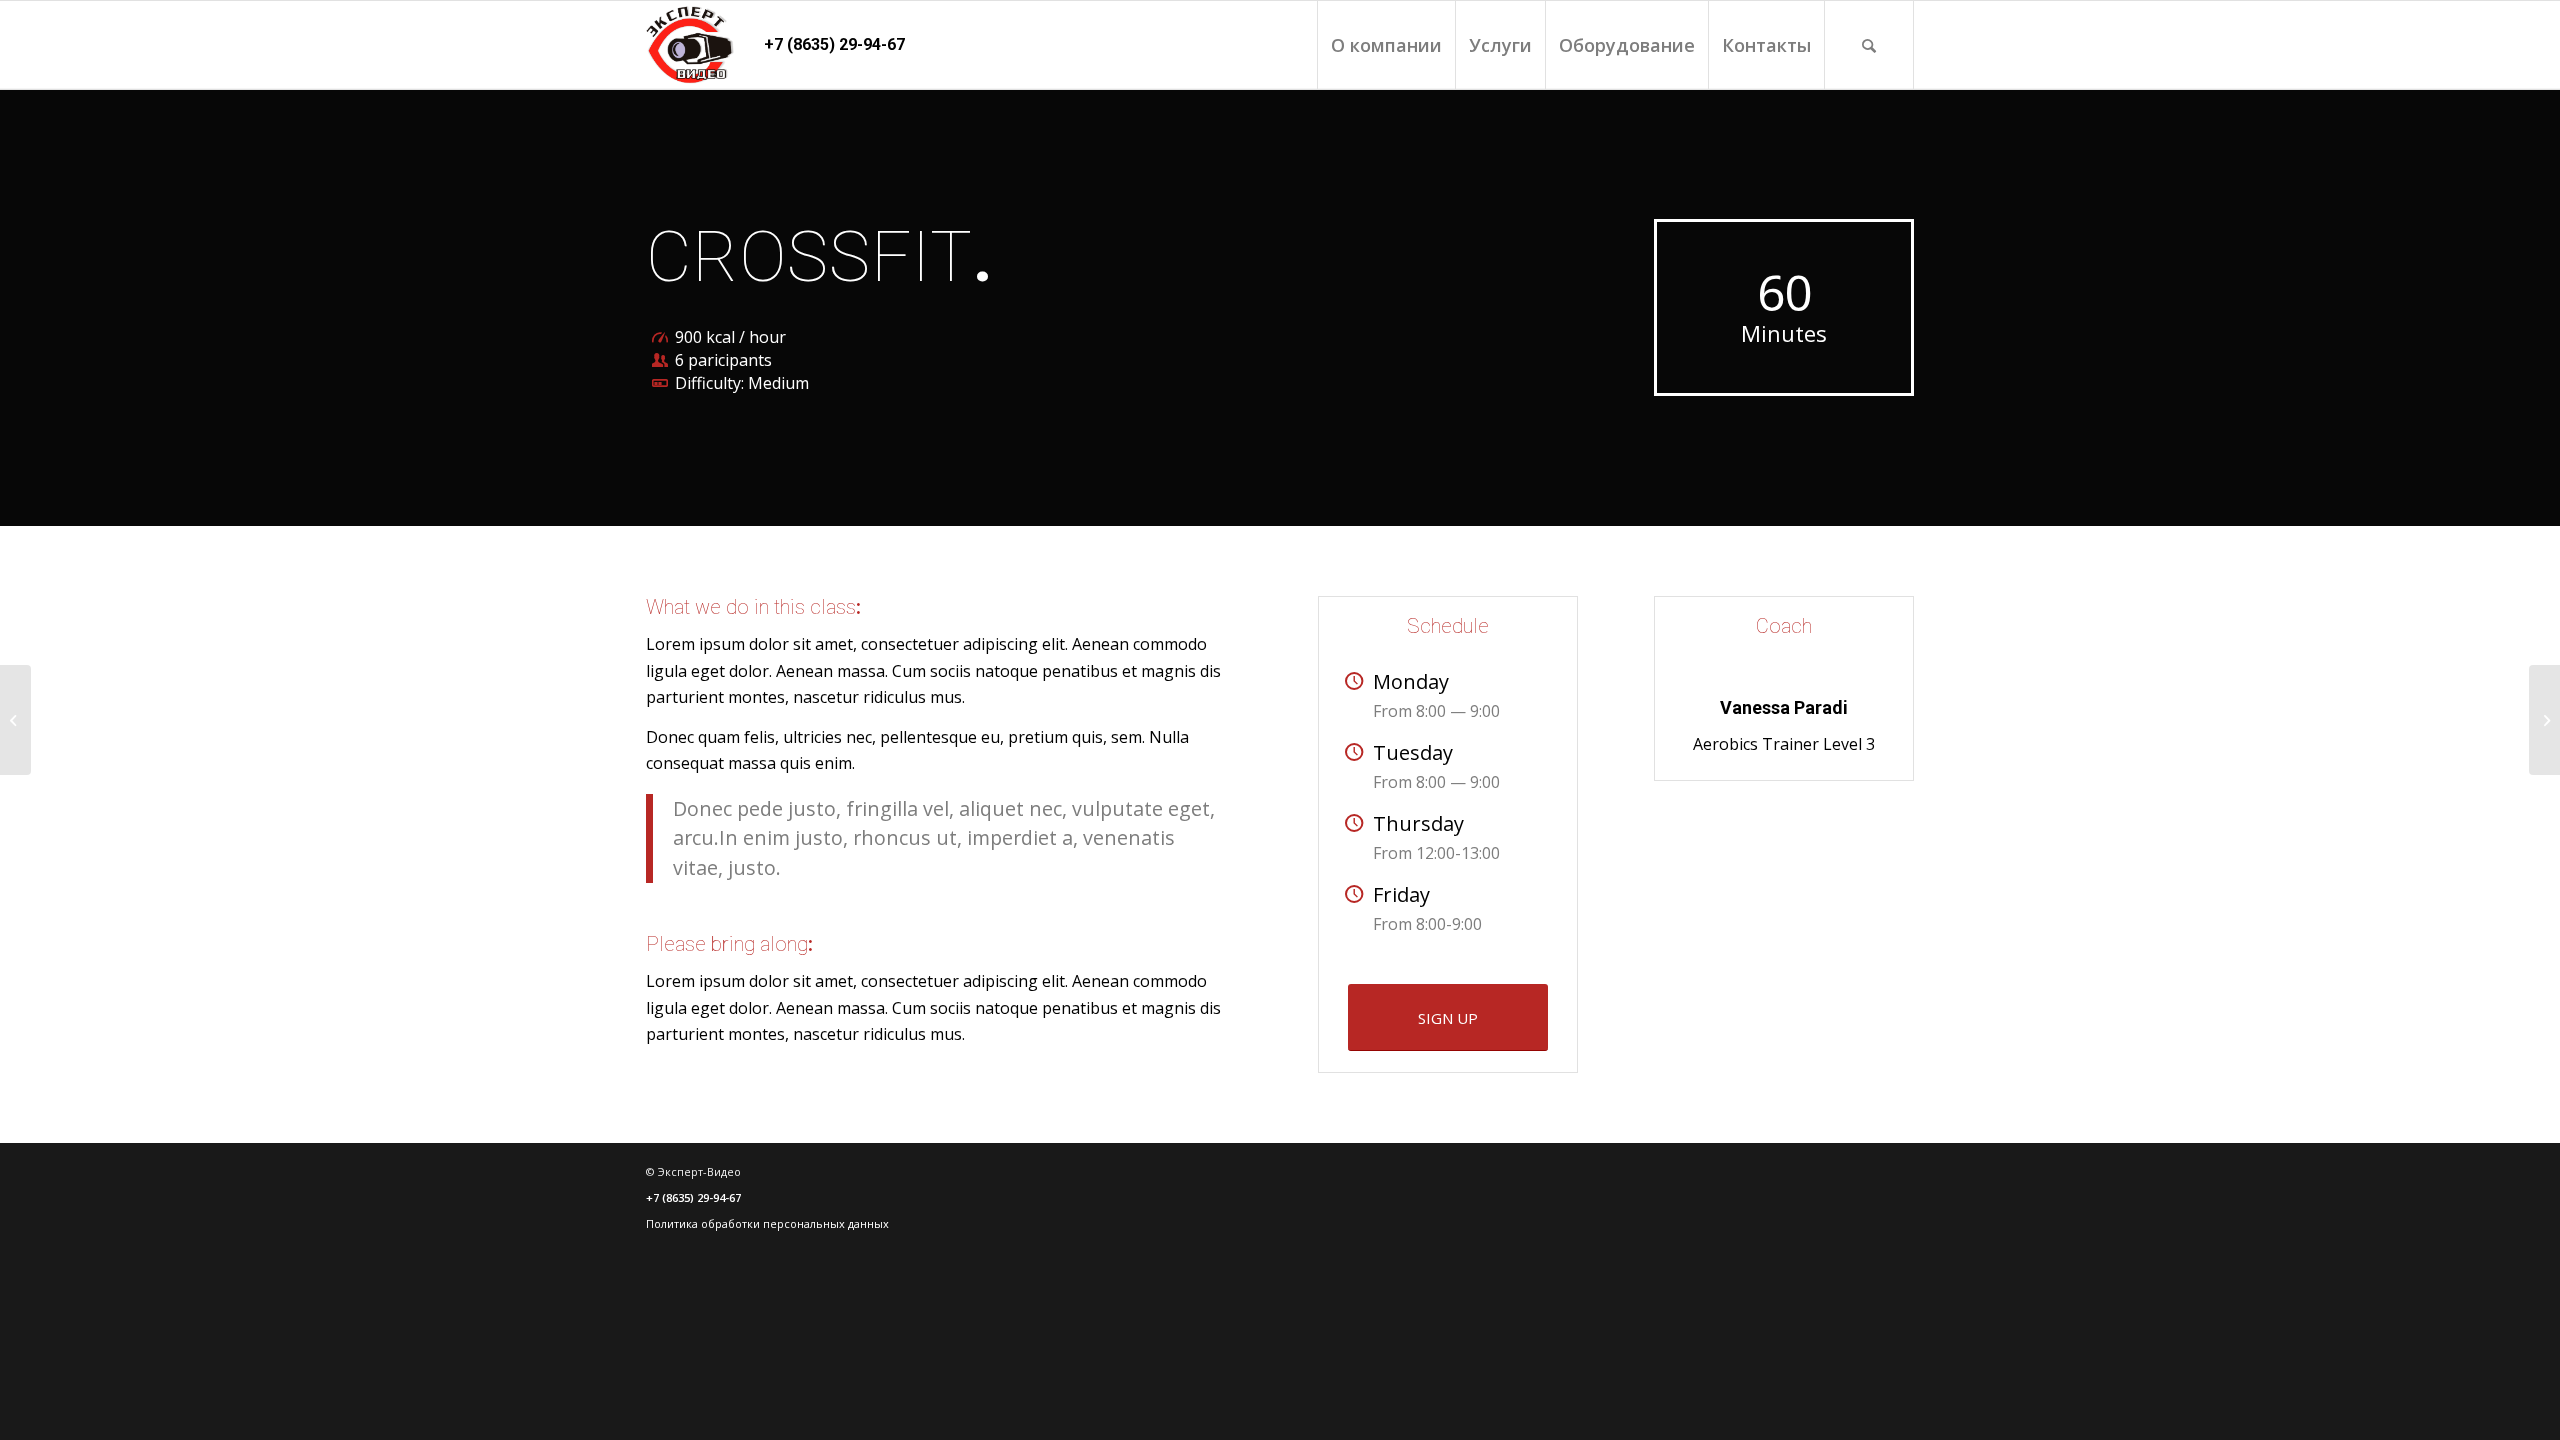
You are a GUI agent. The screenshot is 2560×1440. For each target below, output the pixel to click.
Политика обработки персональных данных (767, 1223)
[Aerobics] (15, 720)
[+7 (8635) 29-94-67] (690, 45)
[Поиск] (1869, 45)
